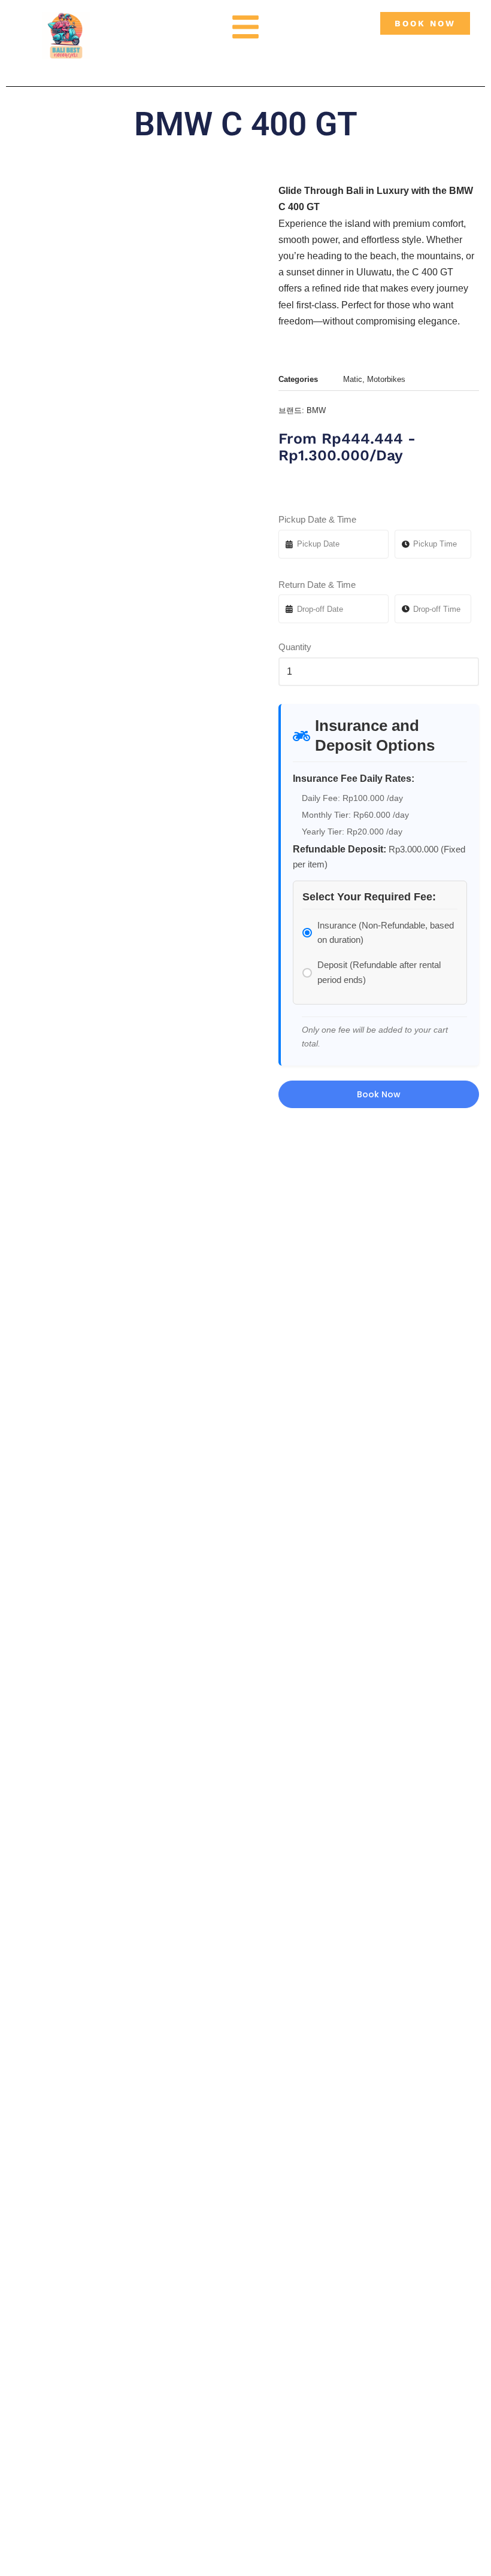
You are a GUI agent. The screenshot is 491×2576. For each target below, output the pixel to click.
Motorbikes (386, 379)
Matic (353, 379)
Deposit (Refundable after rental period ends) (379, 972)
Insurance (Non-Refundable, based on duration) (386, 932)
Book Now (379, 1094)
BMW (316, 410)
